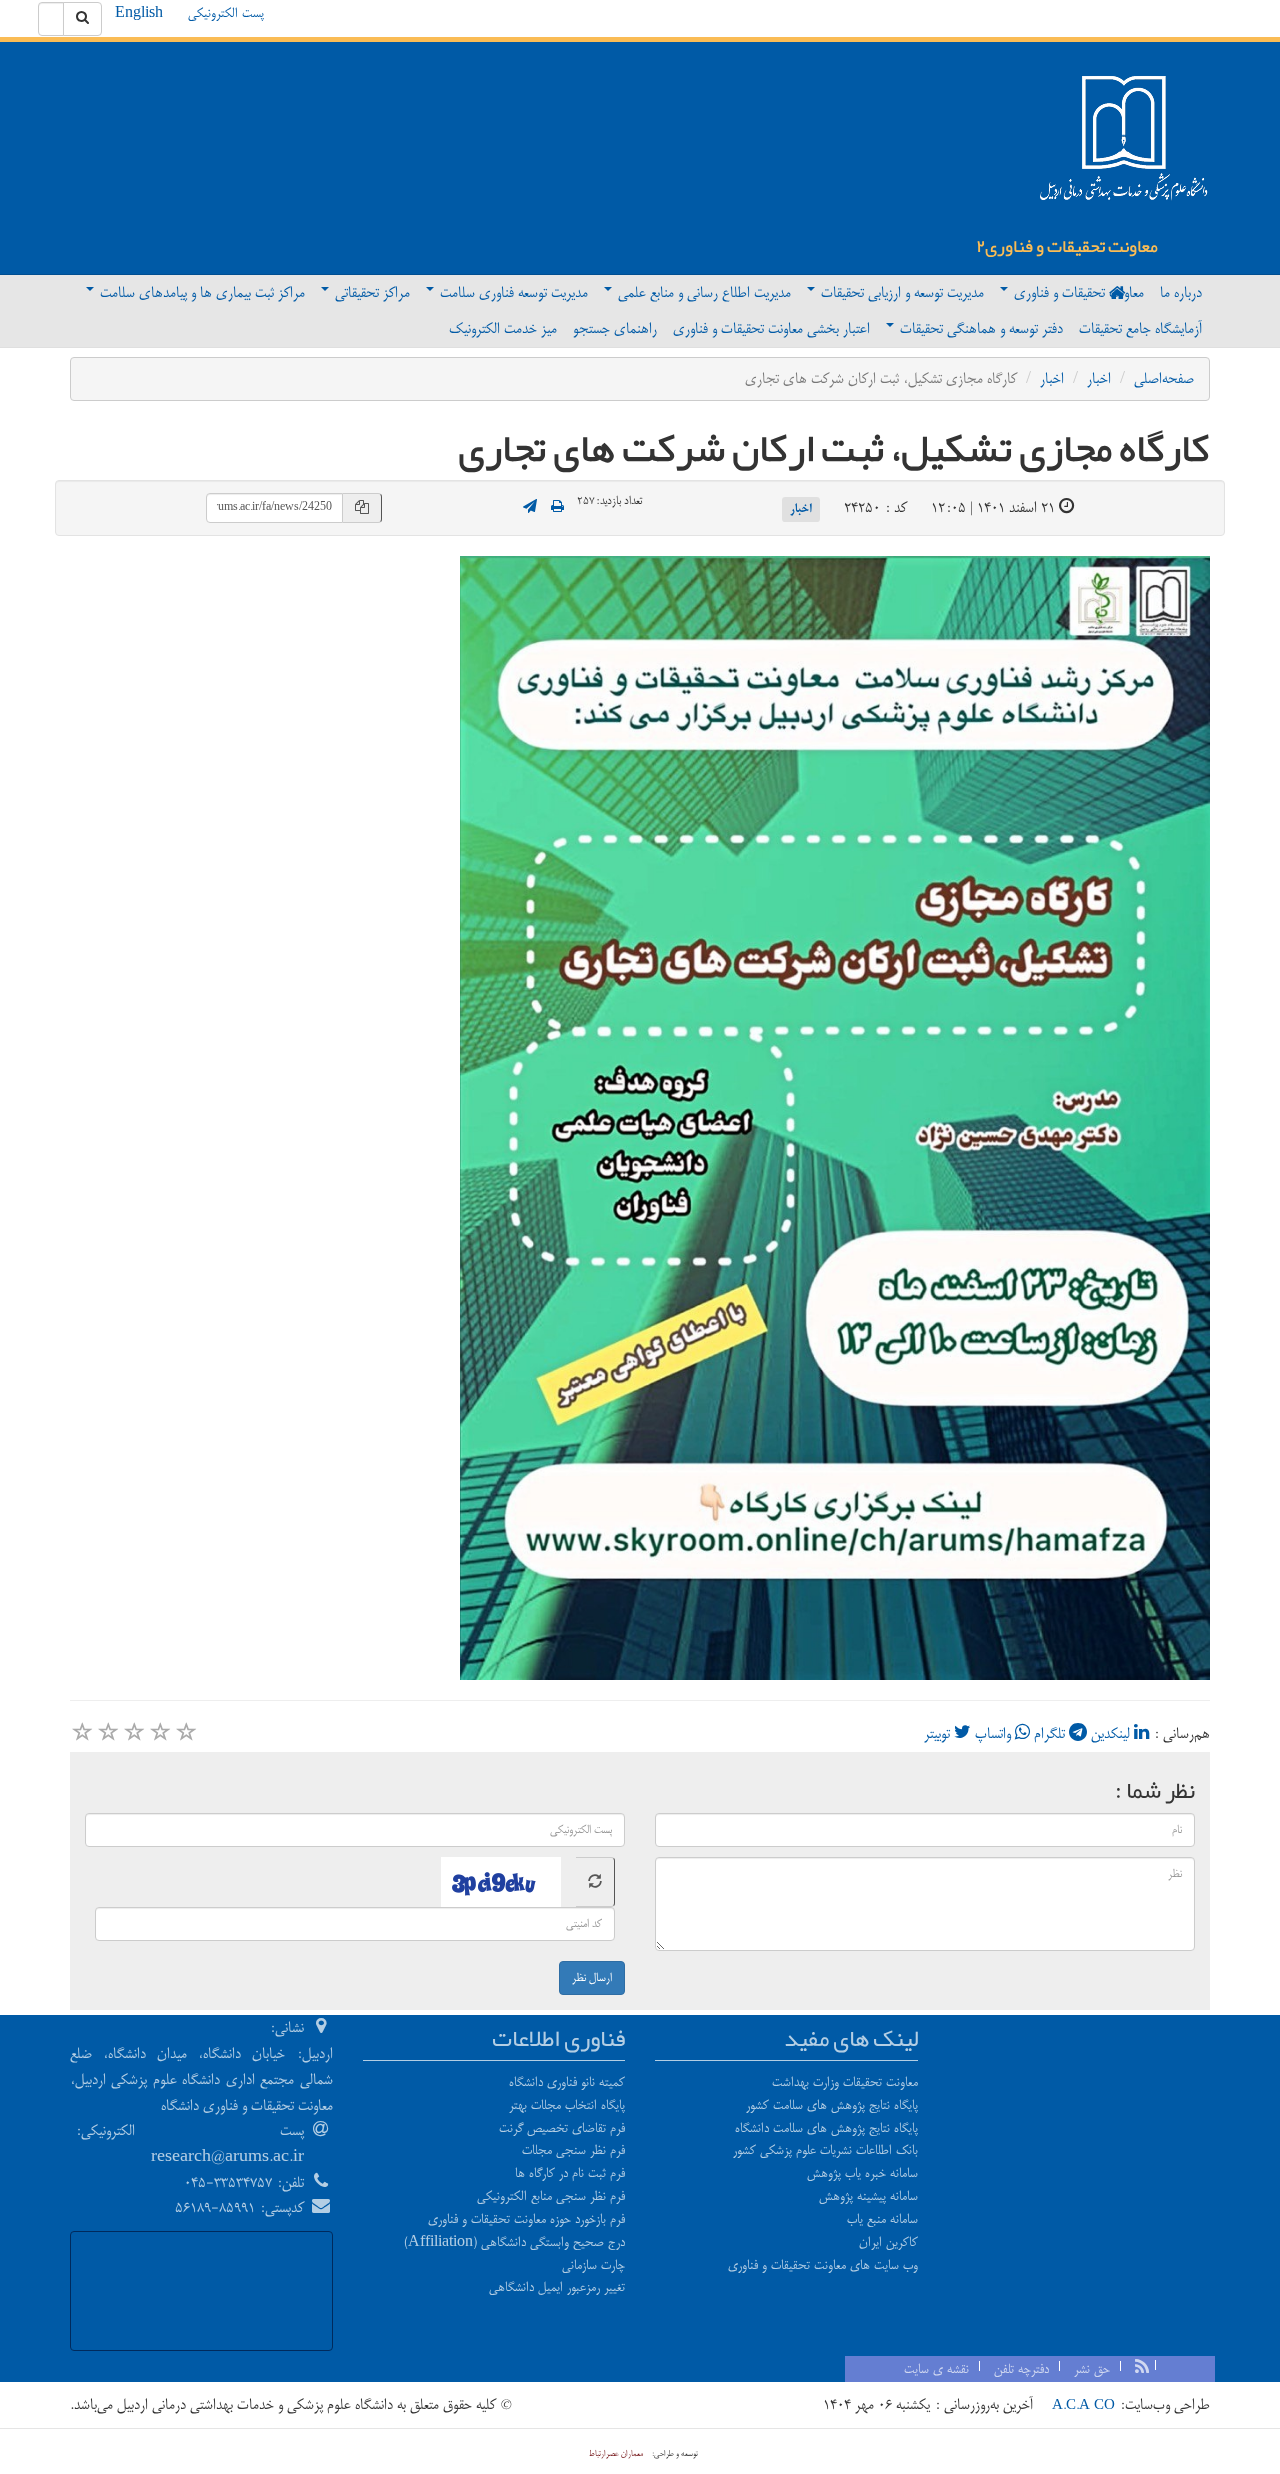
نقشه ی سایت (936, 2369)
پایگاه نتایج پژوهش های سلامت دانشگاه (826, 2128)
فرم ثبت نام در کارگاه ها (570, 2173)
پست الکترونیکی (226, 13)
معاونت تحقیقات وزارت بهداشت (845, 2082)
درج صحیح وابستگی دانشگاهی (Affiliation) (514, 2242)
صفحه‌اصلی (1164, 378)
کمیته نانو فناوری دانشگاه (567, 2082)
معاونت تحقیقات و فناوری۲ (1067, 246)
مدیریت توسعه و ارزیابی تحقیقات (900, 292)
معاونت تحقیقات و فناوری (1077, 292)
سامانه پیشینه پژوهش (868, 2196)
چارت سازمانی (593, 2265)
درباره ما (1181, 292)
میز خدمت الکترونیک (503, 328)
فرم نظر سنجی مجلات (573, 2150)
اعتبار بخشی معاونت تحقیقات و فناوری (771, 328)
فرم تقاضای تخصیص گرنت (562, 2128)
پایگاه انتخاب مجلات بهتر (567, 2105)
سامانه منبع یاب (882, 2219)
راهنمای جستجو (615, 328)
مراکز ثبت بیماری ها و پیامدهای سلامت (200, 292)
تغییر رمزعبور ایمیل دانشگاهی (557, 2287)
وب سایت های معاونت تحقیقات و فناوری (823, 2265)
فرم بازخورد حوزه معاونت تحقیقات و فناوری (526, 2219)
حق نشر (1092, 2369)
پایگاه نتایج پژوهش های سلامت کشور (832, 2105)
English (139, 13)
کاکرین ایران (888, 2242)
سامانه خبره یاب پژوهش (862, 2173)
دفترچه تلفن (1021, 2369)
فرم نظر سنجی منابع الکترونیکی (551, 2196)
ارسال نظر (592, 1978)
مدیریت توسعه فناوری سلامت (512, 292)
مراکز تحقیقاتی (370, 292)
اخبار (1099, 378)
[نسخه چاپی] (557, 508)
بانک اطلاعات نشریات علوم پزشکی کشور (825, 2150)
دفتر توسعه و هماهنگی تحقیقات (979, 328)
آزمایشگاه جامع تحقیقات (1140, 328)
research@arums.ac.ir (227, 2156)
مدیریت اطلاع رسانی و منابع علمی (702, 292)
